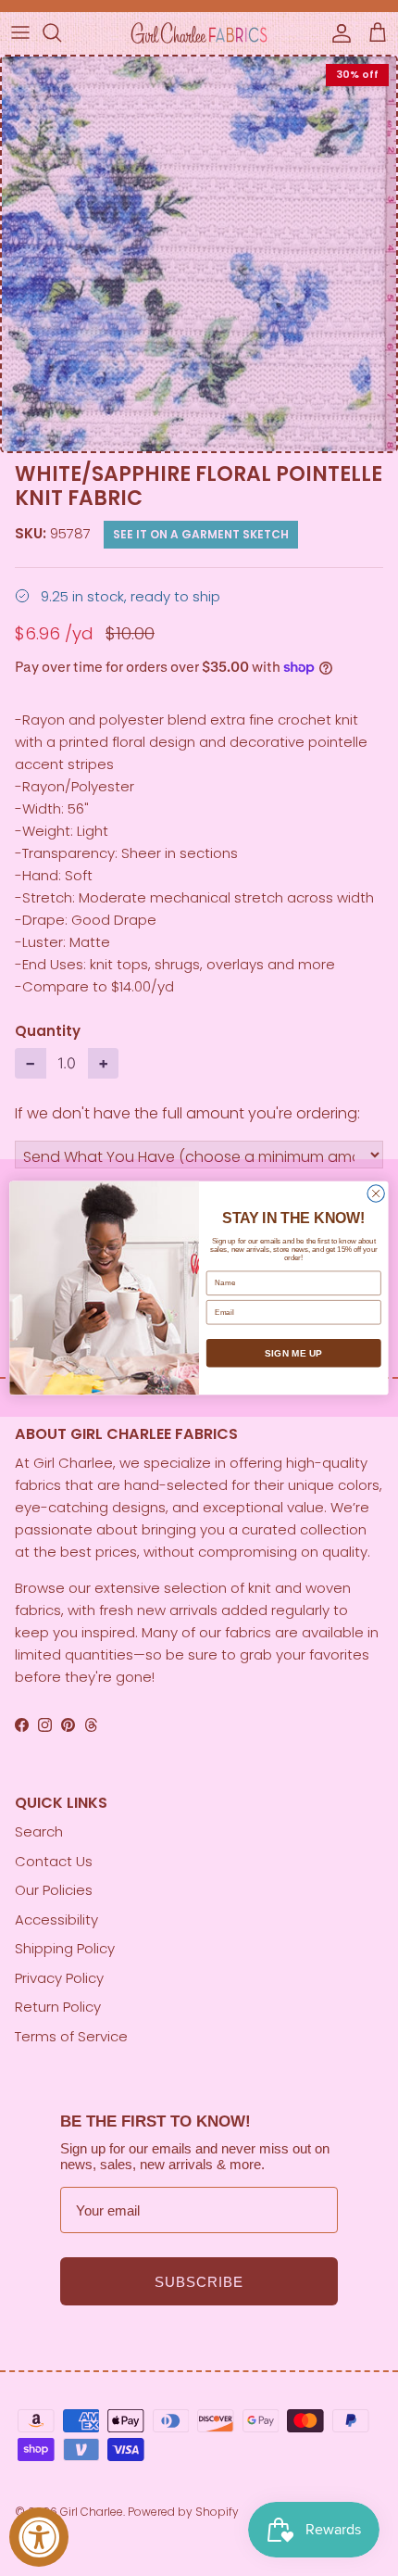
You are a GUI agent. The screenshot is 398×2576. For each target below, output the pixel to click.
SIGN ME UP (293, 1353)
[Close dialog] (376, 1193)
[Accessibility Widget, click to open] (39, 2537)
